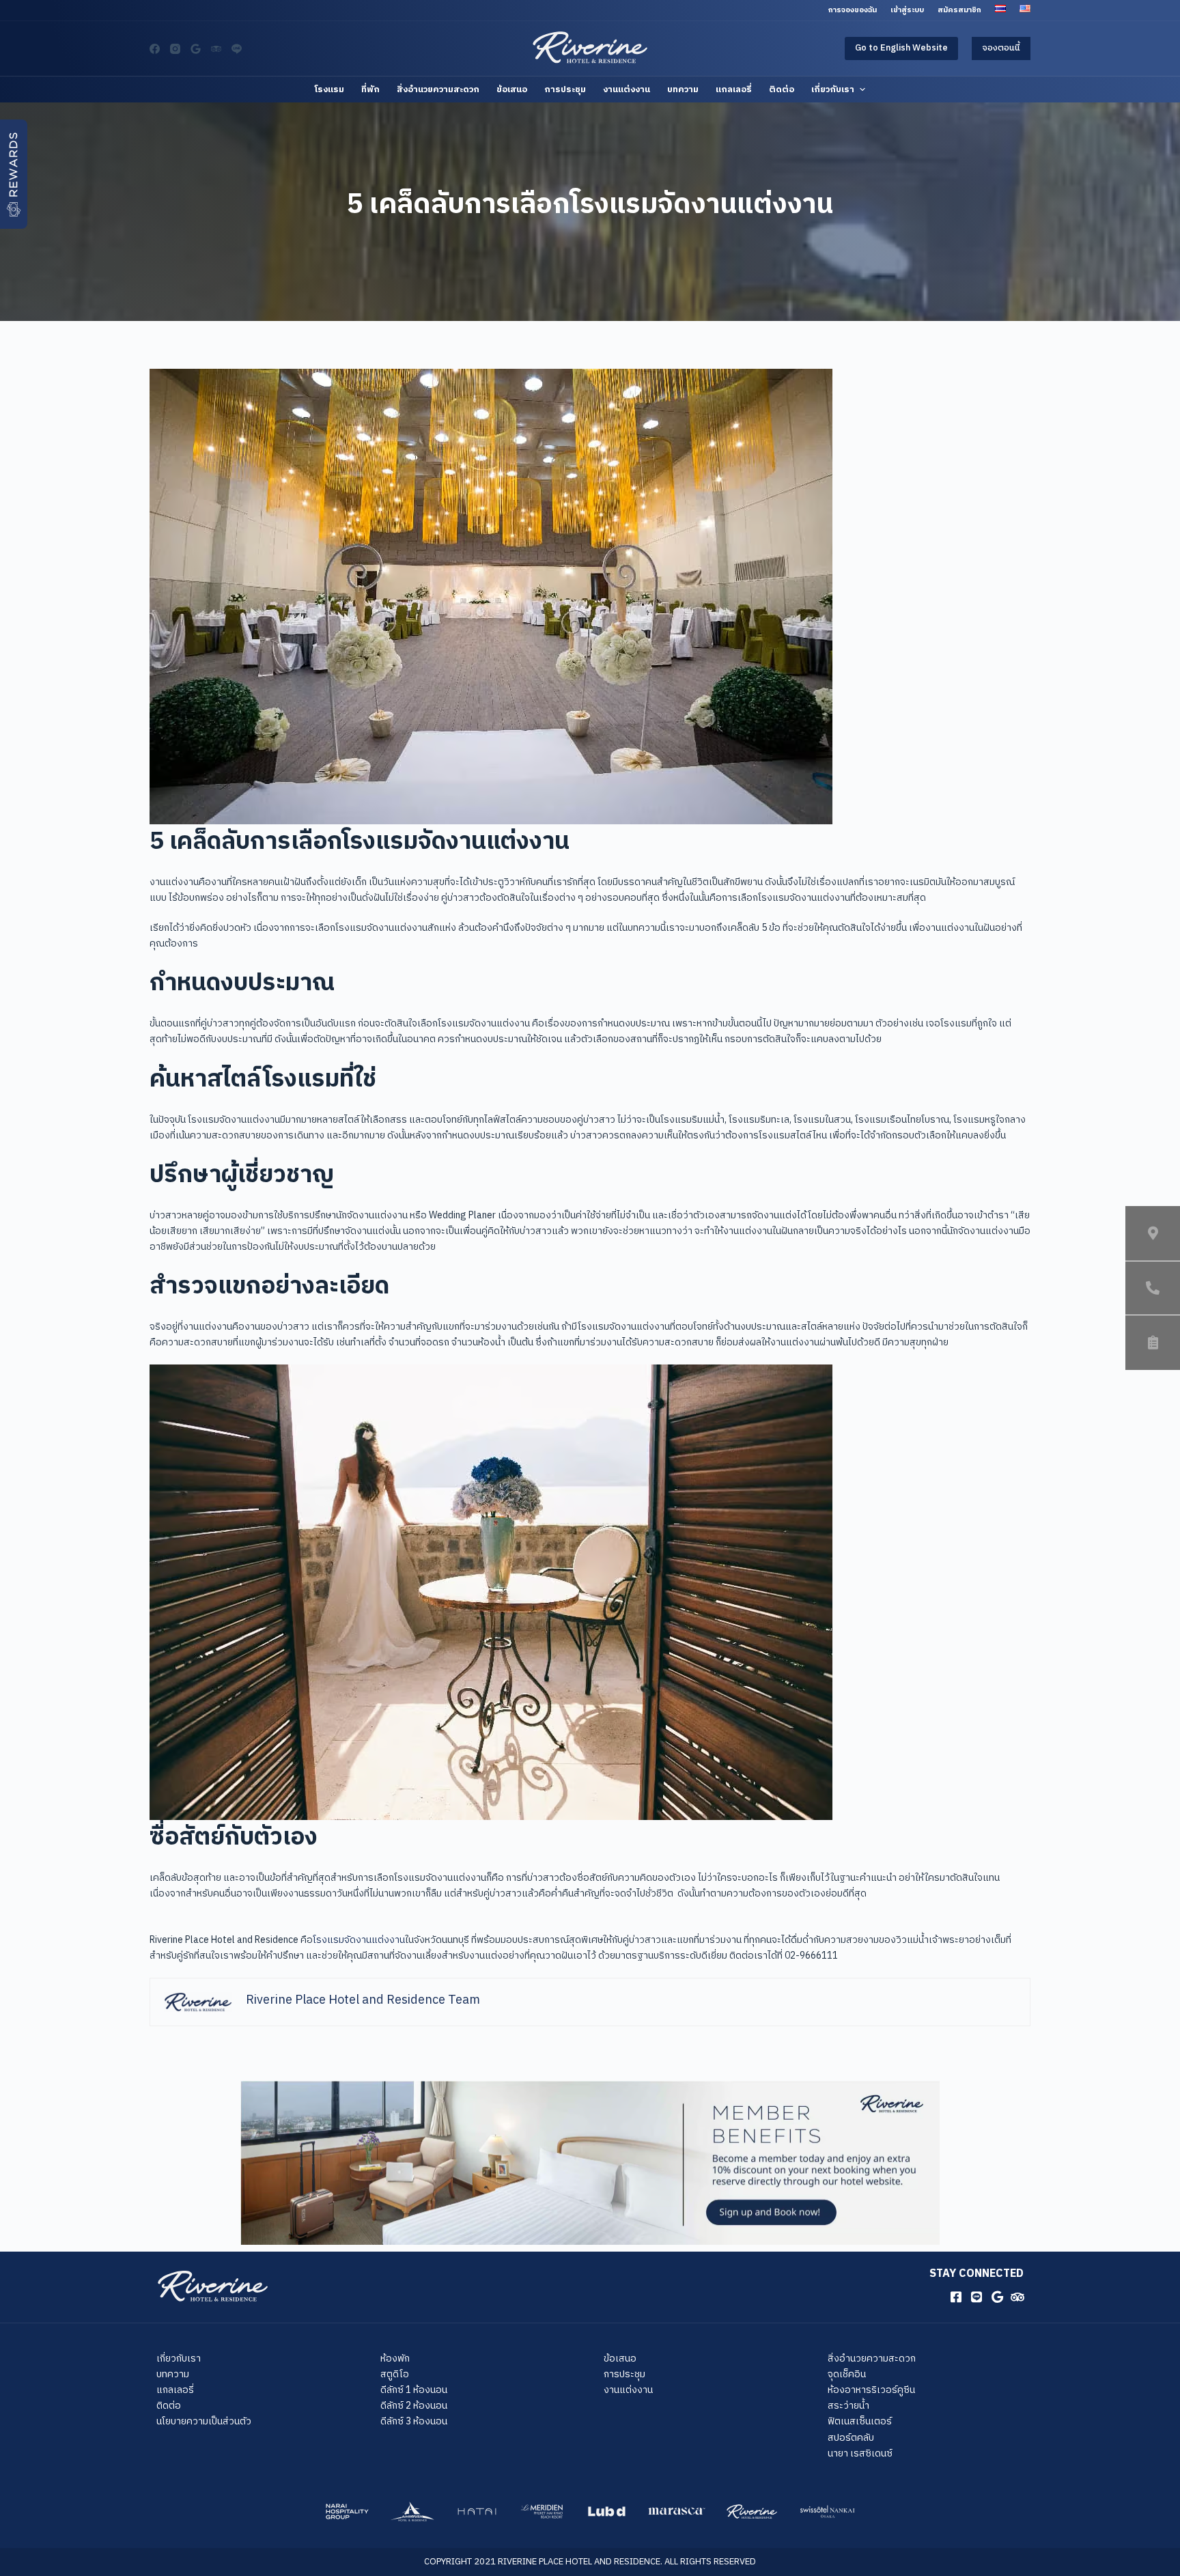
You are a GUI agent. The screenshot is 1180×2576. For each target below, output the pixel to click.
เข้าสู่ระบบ (907, 10)
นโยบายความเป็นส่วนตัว (204, 2421)
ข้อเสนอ (620, 2358)
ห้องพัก (395, 2358)
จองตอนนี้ (1001, 48)
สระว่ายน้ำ (848, 2406)
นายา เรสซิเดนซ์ (860, 2453)
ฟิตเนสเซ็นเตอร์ (860, 2421)
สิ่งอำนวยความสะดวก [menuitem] (438, 89)
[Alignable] (196, 49)
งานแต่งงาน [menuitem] (627, 89)
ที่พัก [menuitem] (370, 89)
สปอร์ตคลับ (851, 2438)
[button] (14, 174)
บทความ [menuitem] (683, 89)
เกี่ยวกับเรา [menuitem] (833, 89)
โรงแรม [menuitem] (329, 89)
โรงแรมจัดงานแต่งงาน (359, 1940)
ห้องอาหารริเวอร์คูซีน (871, 2390)
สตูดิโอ (395, 2374)
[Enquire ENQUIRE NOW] (1153, 1343)
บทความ (173, 2374)
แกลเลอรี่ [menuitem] (734, 89)
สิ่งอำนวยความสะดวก (872, 2358)
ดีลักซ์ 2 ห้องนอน (414, 2406)
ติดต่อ (169, 2406)
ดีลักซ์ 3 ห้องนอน (414, 2421)
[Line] (237, 49)
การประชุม (624, 2374)
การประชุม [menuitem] (565, 89)
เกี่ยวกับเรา (179, 2358)
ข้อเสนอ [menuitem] (512, 89)
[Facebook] (155, 49)
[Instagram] (175, 49)
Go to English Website (901, 48)
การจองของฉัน (853, 10)
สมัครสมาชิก (959, 10)
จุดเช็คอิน (847, 2374)
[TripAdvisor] (216, 49)
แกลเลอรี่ (175, 2390)
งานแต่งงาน (628, 2390)
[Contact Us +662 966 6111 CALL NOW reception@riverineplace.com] (1153, 1288)
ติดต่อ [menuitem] (782, 89)
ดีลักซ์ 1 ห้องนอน (414, 2390)
